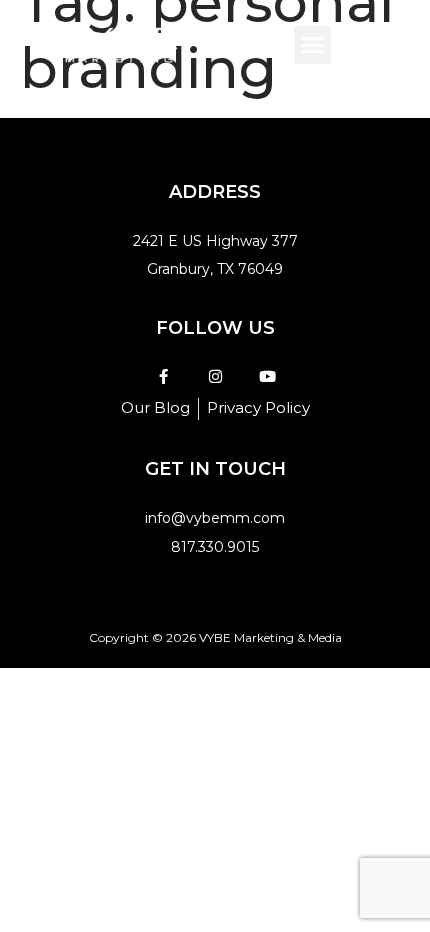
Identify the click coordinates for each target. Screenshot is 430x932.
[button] (313, 45)
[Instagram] (215, 376)
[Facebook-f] (163, 376)
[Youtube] (267, 376)
